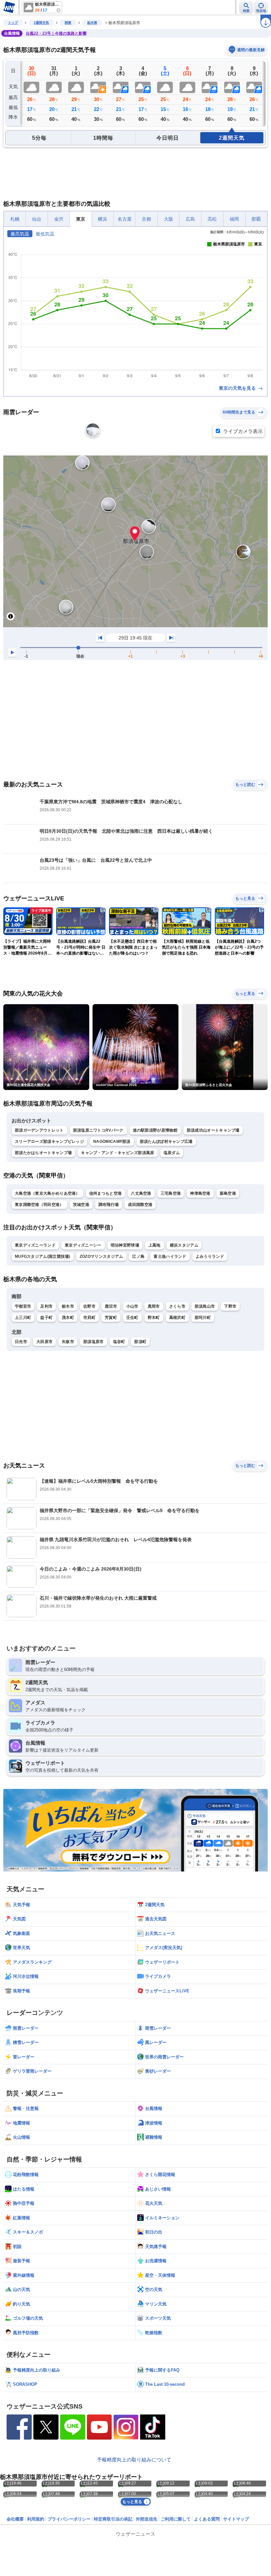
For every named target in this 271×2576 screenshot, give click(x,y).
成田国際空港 (140, 1205)
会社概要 (15, 2519)
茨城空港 (81, 1205)
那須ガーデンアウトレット (39, 1130)
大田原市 (44, 1342)
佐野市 (89, 1306)
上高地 (155, 1245)
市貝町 (89, 1318)
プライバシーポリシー (69, 2519)
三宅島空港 (171, 1193)
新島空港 (228, 1193)
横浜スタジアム (184, 1245)
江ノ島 (138, 1256)
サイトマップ (236, 2519)
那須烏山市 (205, 1306)
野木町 (154, 1318)
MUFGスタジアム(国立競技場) (43, 1256)
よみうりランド (210, 1256)
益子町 (46, 1318)
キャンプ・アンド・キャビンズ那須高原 (117, 1153)
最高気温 (20, 234)
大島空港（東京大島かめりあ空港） (47, 1193)
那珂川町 (203, 1318)
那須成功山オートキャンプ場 (213, 1130)
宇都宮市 (23, 1306)
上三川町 (23, 1318)
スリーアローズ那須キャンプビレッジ (49, 1142)
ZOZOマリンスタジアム (101, 1256)
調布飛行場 (109, 1205)
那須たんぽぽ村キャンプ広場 (166, 1142)
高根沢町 (177, 1318)
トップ (13, 23)
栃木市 (68, 1306)
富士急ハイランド (170, 1256)
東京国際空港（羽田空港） (39, 1205)
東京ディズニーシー (83, 1245)
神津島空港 (200, 1193)
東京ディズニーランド (35, 1245)
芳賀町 (111, 1318)
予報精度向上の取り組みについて (134, 2460)
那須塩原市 (94, 1342)
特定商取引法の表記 (113, 2519)
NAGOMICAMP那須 (112, 1142)
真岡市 (154, 1306)
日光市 (21, 1342)
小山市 (132, 1306)
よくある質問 (207, 2519)
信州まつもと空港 (105, 1193)
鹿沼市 (111, 1306)
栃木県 (92, 23)
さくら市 (177, 1306)
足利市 (46, 1306)
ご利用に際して (176, 2519)
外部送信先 (147, 2519)
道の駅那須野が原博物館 (155, 1130)
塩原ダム (172, 1153)
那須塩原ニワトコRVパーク (98, 1130)
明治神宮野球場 (125, 1245)
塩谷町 (119, 1342)
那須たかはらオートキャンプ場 (43, 1153)
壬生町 (132, 1318)
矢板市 (68, 1342)
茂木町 (68, 1318)
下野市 (230, 1306)
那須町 (140, 1342)
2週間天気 (41, 23)
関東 (68, 23)
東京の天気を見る (238, 388)
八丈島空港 (141, 1193)
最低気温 (45, 234)
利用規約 (36, 2519)
